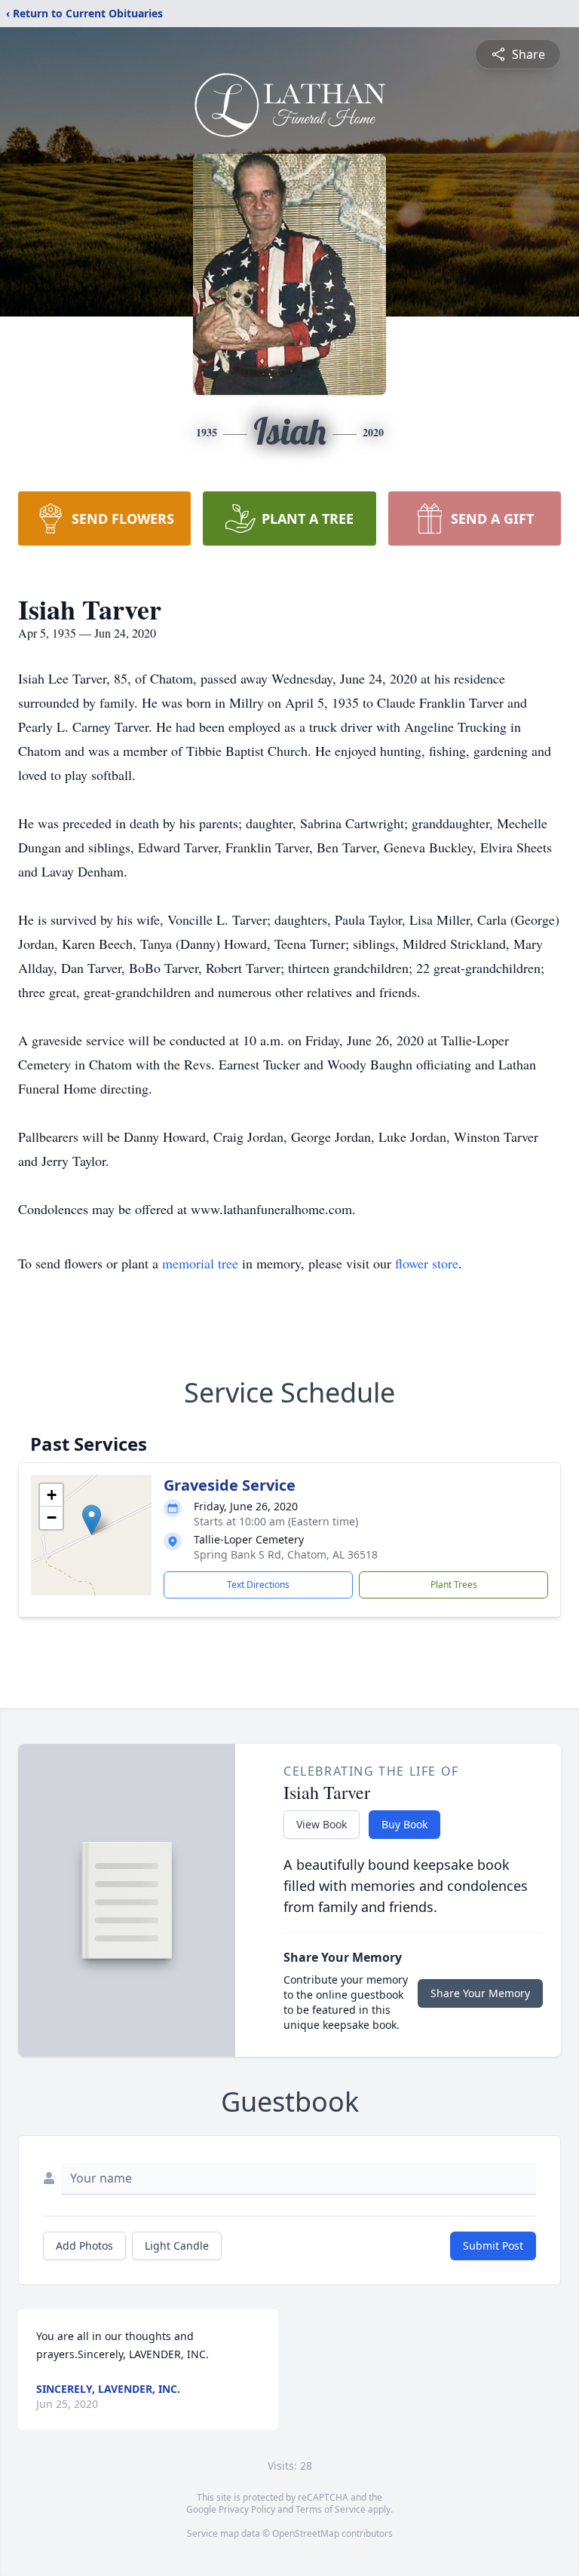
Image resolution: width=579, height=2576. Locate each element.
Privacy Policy (247, 2509)
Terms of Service (331, 2509)
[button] (92, 1520)
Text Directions (258, 1585)
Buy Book (404, 1824)
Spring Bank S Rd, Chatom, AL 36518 (286, 1554)
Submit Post (493, 2246)
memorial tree (200, 1263)
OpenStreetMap (306, 2533)
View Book (322, 1824)
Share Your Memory (480, 1993)
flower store (427, 1263)
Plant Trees (454, 1585)
